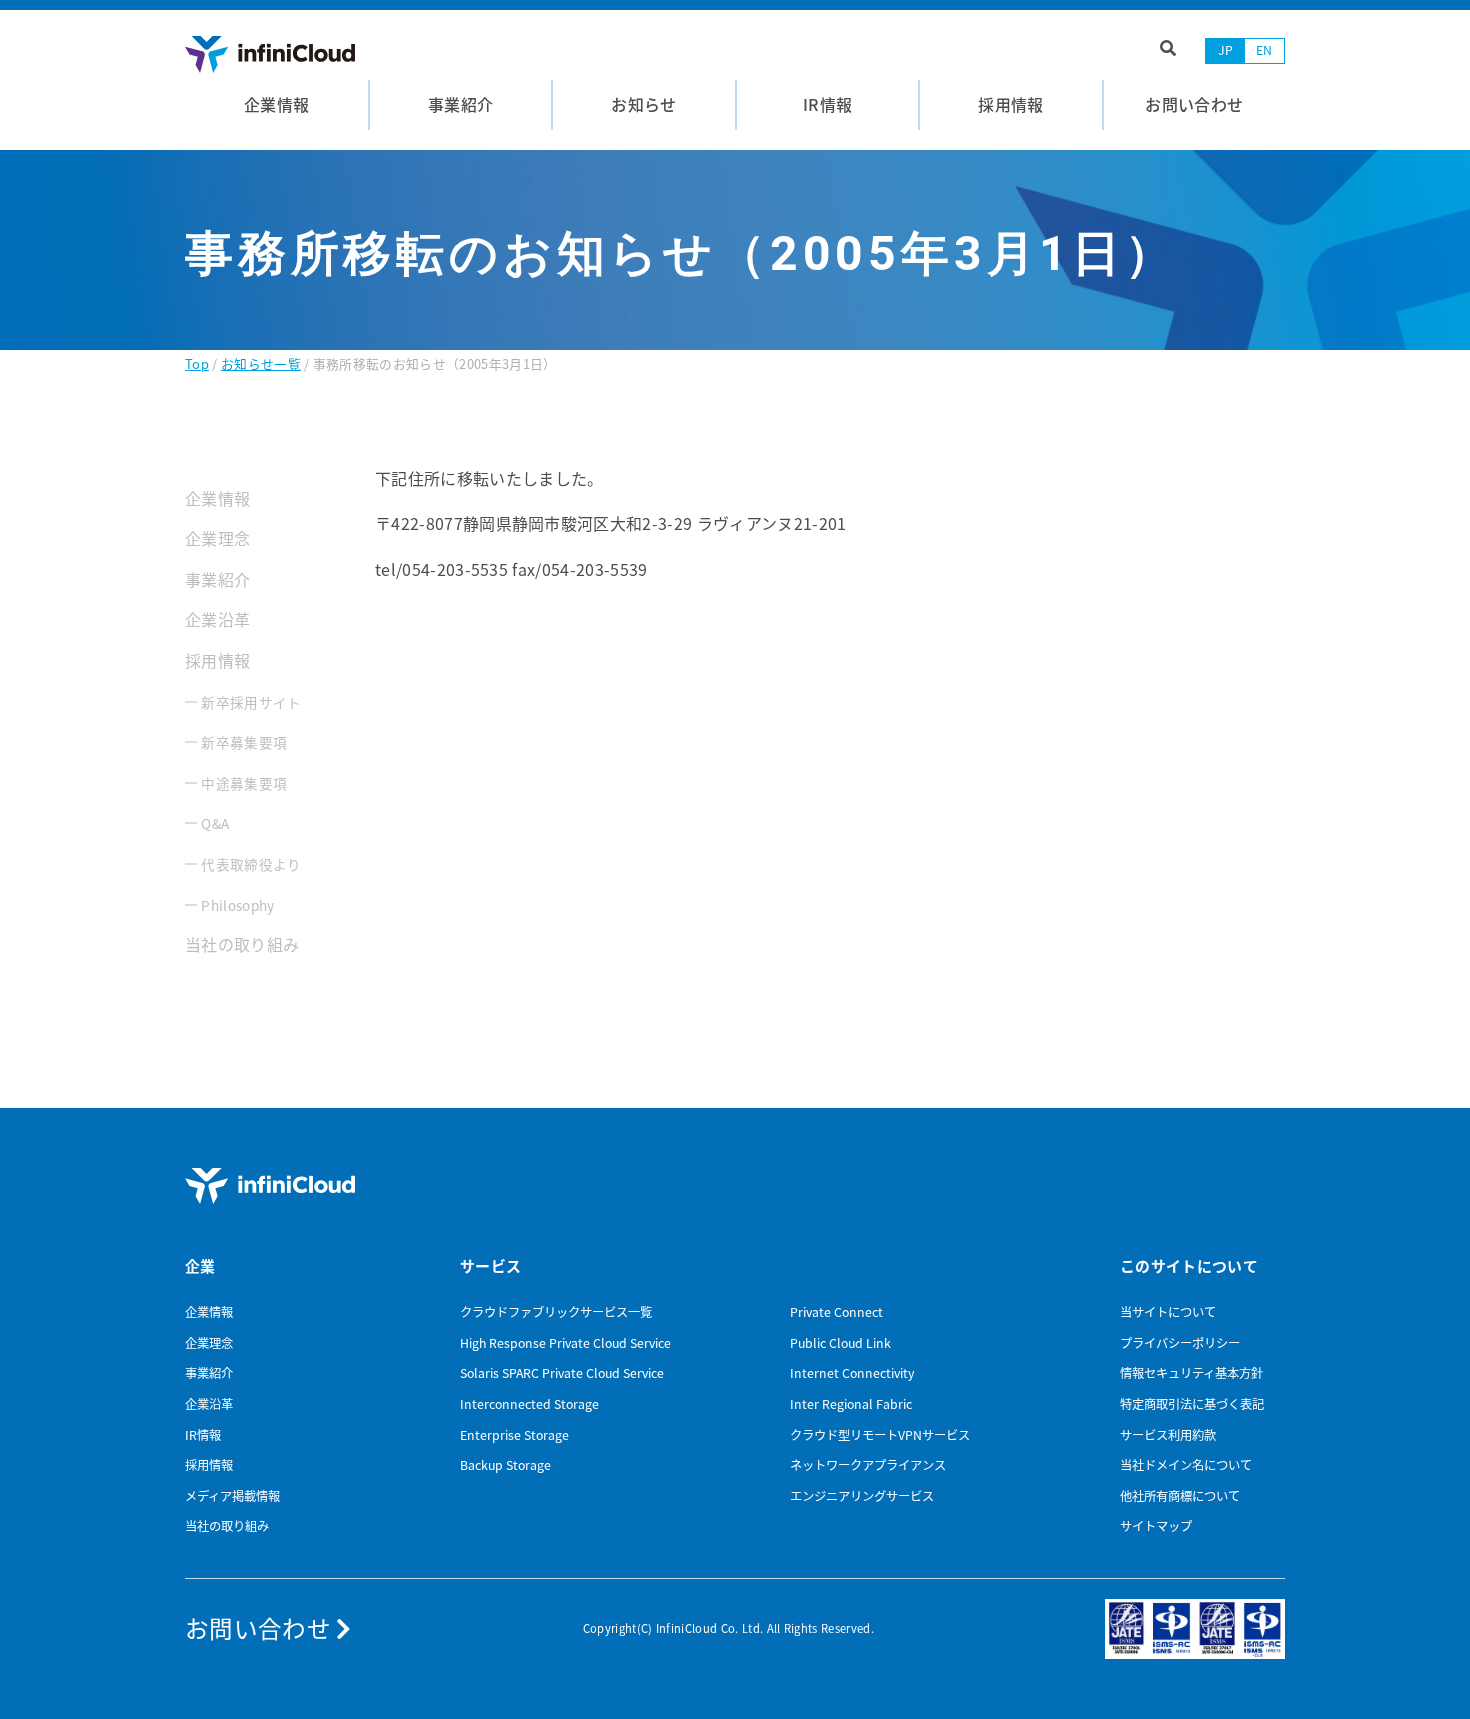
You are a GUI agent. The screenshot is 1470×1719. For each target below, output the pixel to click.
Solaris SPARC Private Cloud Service (562, 1373)
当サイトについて (1168, 1312)
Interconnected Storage (529, 1404)
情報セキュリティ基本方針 (1191, 1373)
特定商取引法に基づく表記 (1192, 1404)
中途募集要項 (244, 783)
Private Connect (836, 1312)
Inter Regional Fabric (851, 1404)
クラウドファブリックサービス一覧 (556, 1312)
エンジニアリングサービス (862, 1496)
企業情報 (217, 498)
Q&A (215, 823)
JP (1226, 50)
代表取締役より (251, 864)
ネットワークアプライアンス (868, 1465)
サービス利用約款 (1168, 1435)
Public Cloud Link (840, 1343)
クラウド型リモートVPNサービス (880, 1435)
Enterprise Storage (514, 1435)
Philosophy (237, 905)
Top (197, 363)
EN (1264, 50)
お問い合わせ (260, 1628)
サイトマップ (1156, 1526)
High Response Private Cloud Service (565, 1343)
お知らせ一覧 (261, 363)
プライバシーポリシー (1180, 1343)
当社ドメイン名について (1186, 1465)
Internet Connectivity (852, 1373)
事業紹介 (217, 579)
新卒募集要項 (244, 742)
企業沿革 (217, 619)
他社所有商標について (1180, 1496)
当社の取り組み (242, 944)
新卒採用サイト (251, 702)
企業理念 (217, 538)
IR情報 (203, 1435)
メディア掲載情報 (232, 1496)
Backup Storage (505, 1465)
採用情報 (217, 660)
